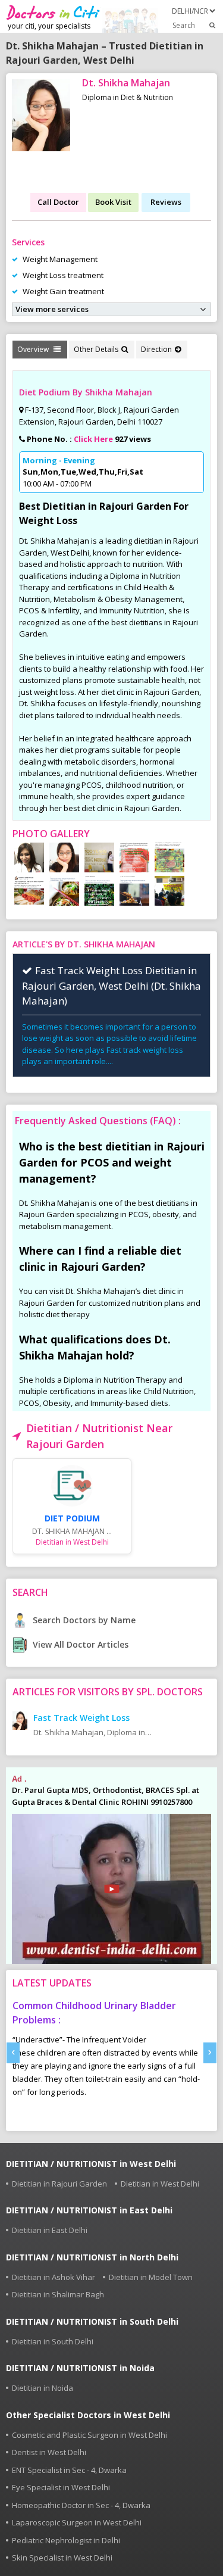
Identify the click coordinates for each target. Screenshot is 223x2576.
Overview (34, 349)
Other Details (96, 349)
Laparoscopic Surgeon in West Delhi (77, 2522)
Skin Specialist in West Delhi (62, 2558)
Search (184, 25)
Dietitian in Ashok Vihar (54, 2277)
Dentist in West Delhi (49, 2452)
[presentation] (13, 2053)
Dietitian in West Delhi (160, 2184)
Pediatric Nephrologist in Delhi (66, 2540)
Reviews (166, 202)
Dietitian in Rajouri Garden (59, 2184)
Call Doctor (58, 202)
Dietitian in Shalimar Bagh (58, 2294)
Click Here (93, 439)
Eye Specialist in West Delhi (61, 2487)
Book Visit (113, 202)
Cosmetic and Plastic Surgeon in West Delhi (89, 2435)
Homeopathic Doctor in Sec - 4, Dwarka (81, 2505)
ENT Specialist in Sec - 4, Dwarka (69, 2470)
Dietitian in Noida (43, 2388)
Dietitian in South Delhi (53, 2341)
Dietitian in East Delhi (50, 2230)
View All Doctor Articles (79, 1644)
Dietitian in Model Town (151, 2277)
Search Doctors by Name (83, 1620)
